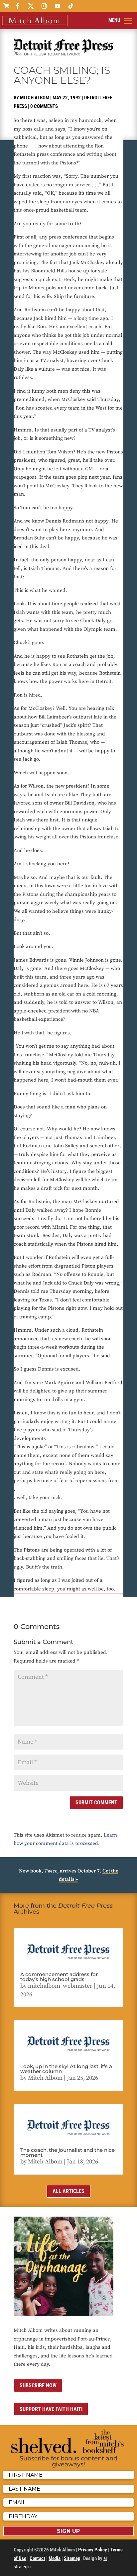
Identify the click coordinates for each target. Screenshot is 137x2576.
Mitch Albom (35, 98)
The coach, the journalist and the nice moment (68, 2152)
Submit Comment (96, 1803)
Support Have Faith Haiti (51, 2409)
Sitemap (72, 2558)
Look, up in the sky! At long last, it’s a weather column (66, 2069)
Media (55, 2558)
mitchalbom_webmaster (60, 1986)
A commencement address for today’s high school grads (59, 1977)
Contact (37, 2558)
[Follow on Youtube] (58, 6)
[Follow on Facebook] (18, 6)
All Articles (68, 2191)
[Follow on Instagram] (44, 6)
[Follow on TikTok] (71, 6)
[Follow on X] (31, 6)
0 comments (44, 106)
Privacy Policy (93, 2550)
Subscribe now (38, 2385)
